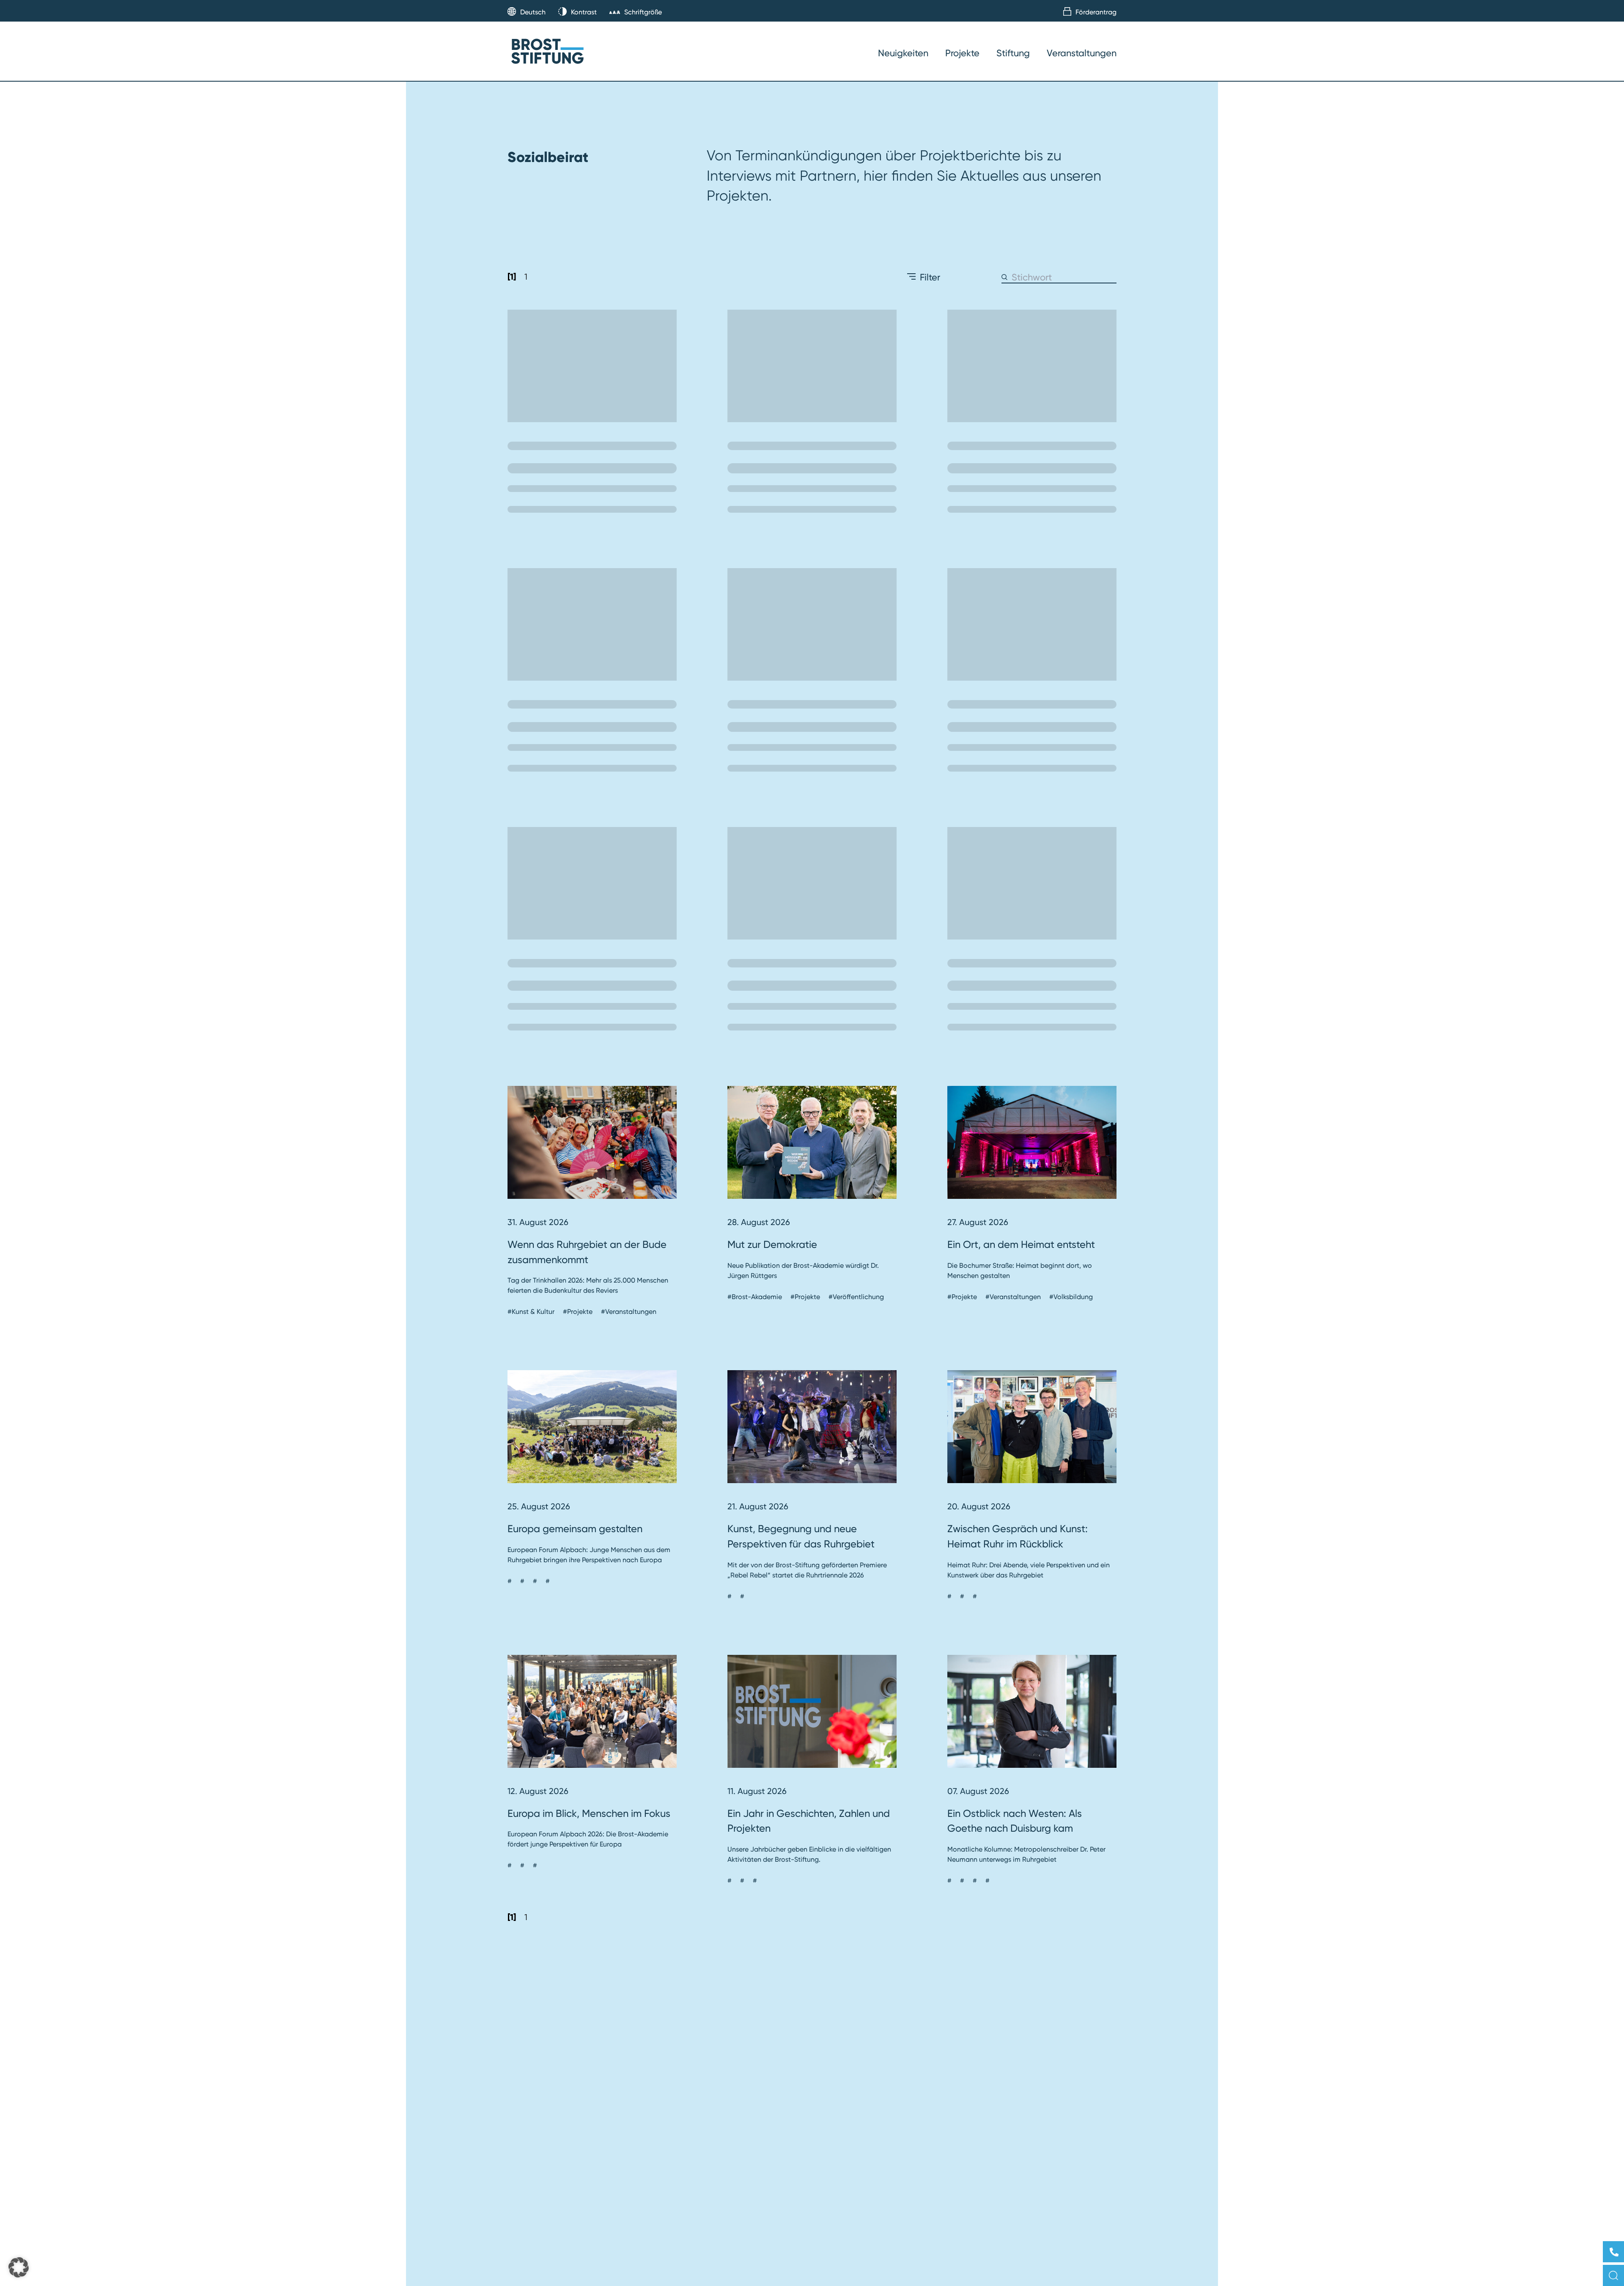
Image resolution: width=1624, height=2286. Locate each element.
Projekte (962, 53)
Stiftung (1013, 53)
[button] (19, 2267)
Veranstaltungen (1082, 53)
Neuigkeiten (903, 53)
